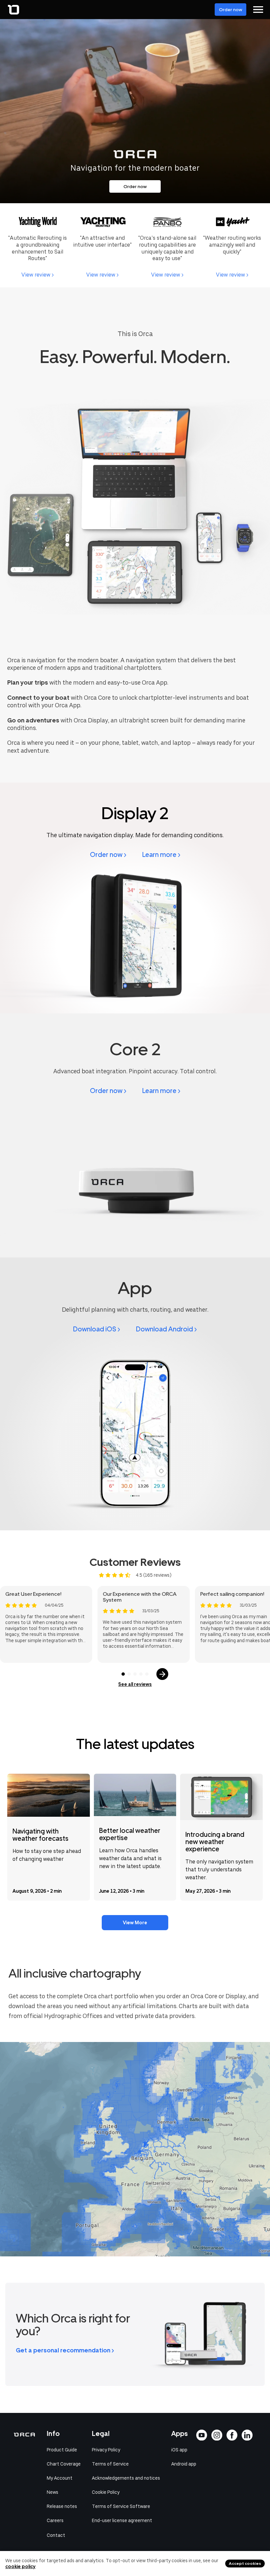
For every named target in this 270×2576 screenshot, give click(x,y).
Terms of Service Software (121, 2506)
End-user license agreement (122, 2520)
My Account (60, 2478)
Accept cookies (245, 2564)
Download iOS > (97, 1329)
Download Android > (166, 1329)
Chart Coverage (64, 2464)
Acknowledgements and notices (126, 2478)
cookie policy (20, 2566)
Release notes (62, 2506)
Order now (230, 10)
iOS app (179, 2450)
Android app (184, 2464)
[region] (135, 2149)
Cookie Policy (106, 2492)
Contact (56, 2535)
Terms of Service (110, 2464)
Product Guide (62, 2450)
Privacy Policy (106, 2450)
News (53, 2492)
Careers (55, 2520)
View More (135, 1923)
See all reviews (135, 1684)
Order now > (108, 855)
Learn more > (161, 855)
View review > (38, 275)
